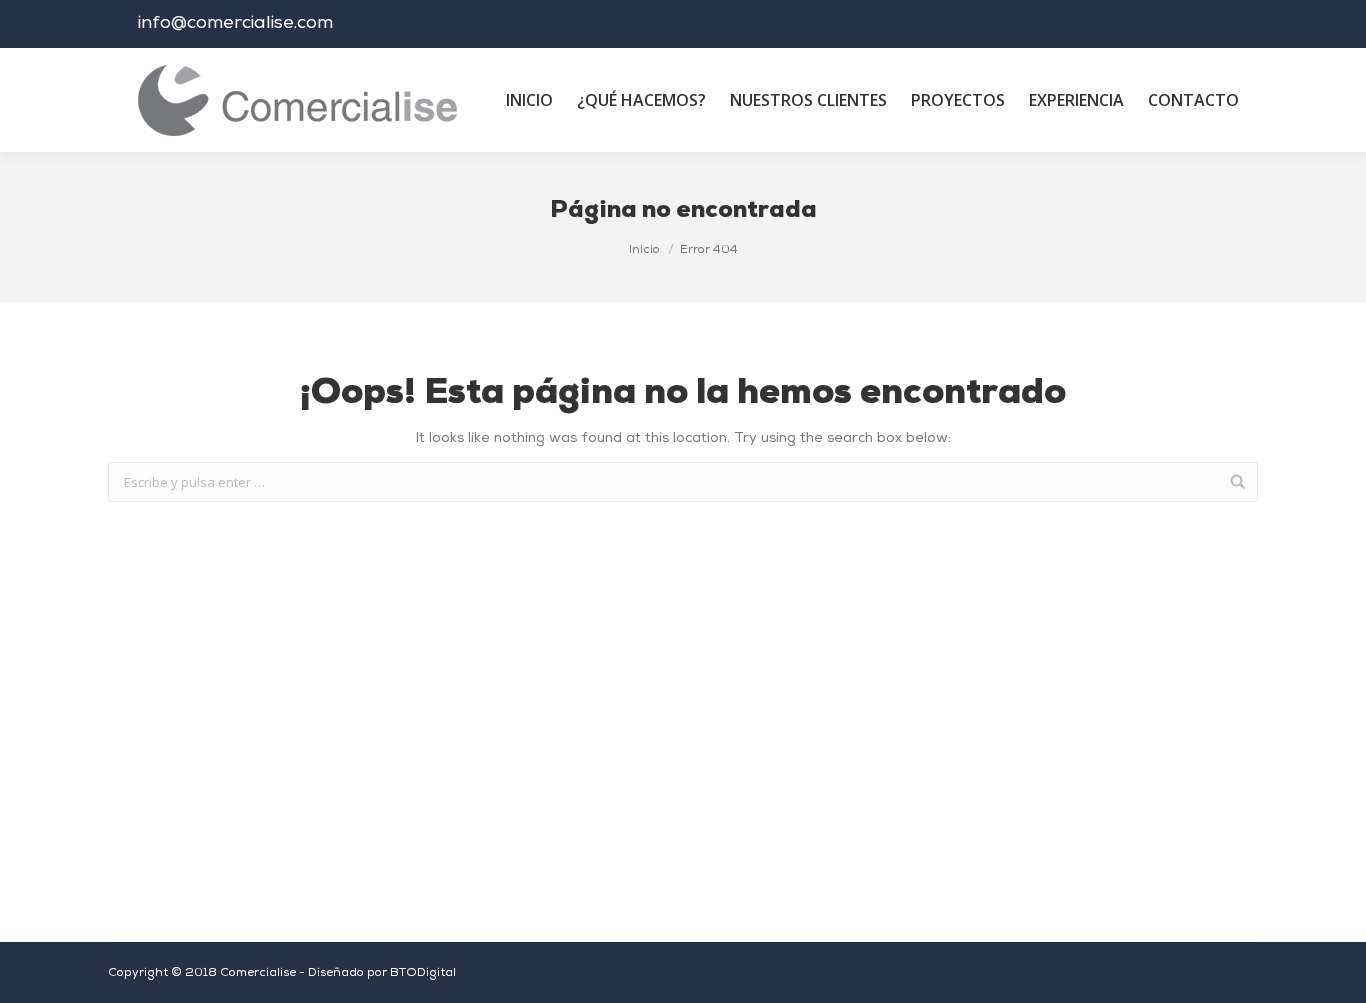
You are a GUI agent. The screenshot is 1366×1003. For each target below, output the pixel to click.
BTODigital (423, 973)
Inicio (644, 250)
